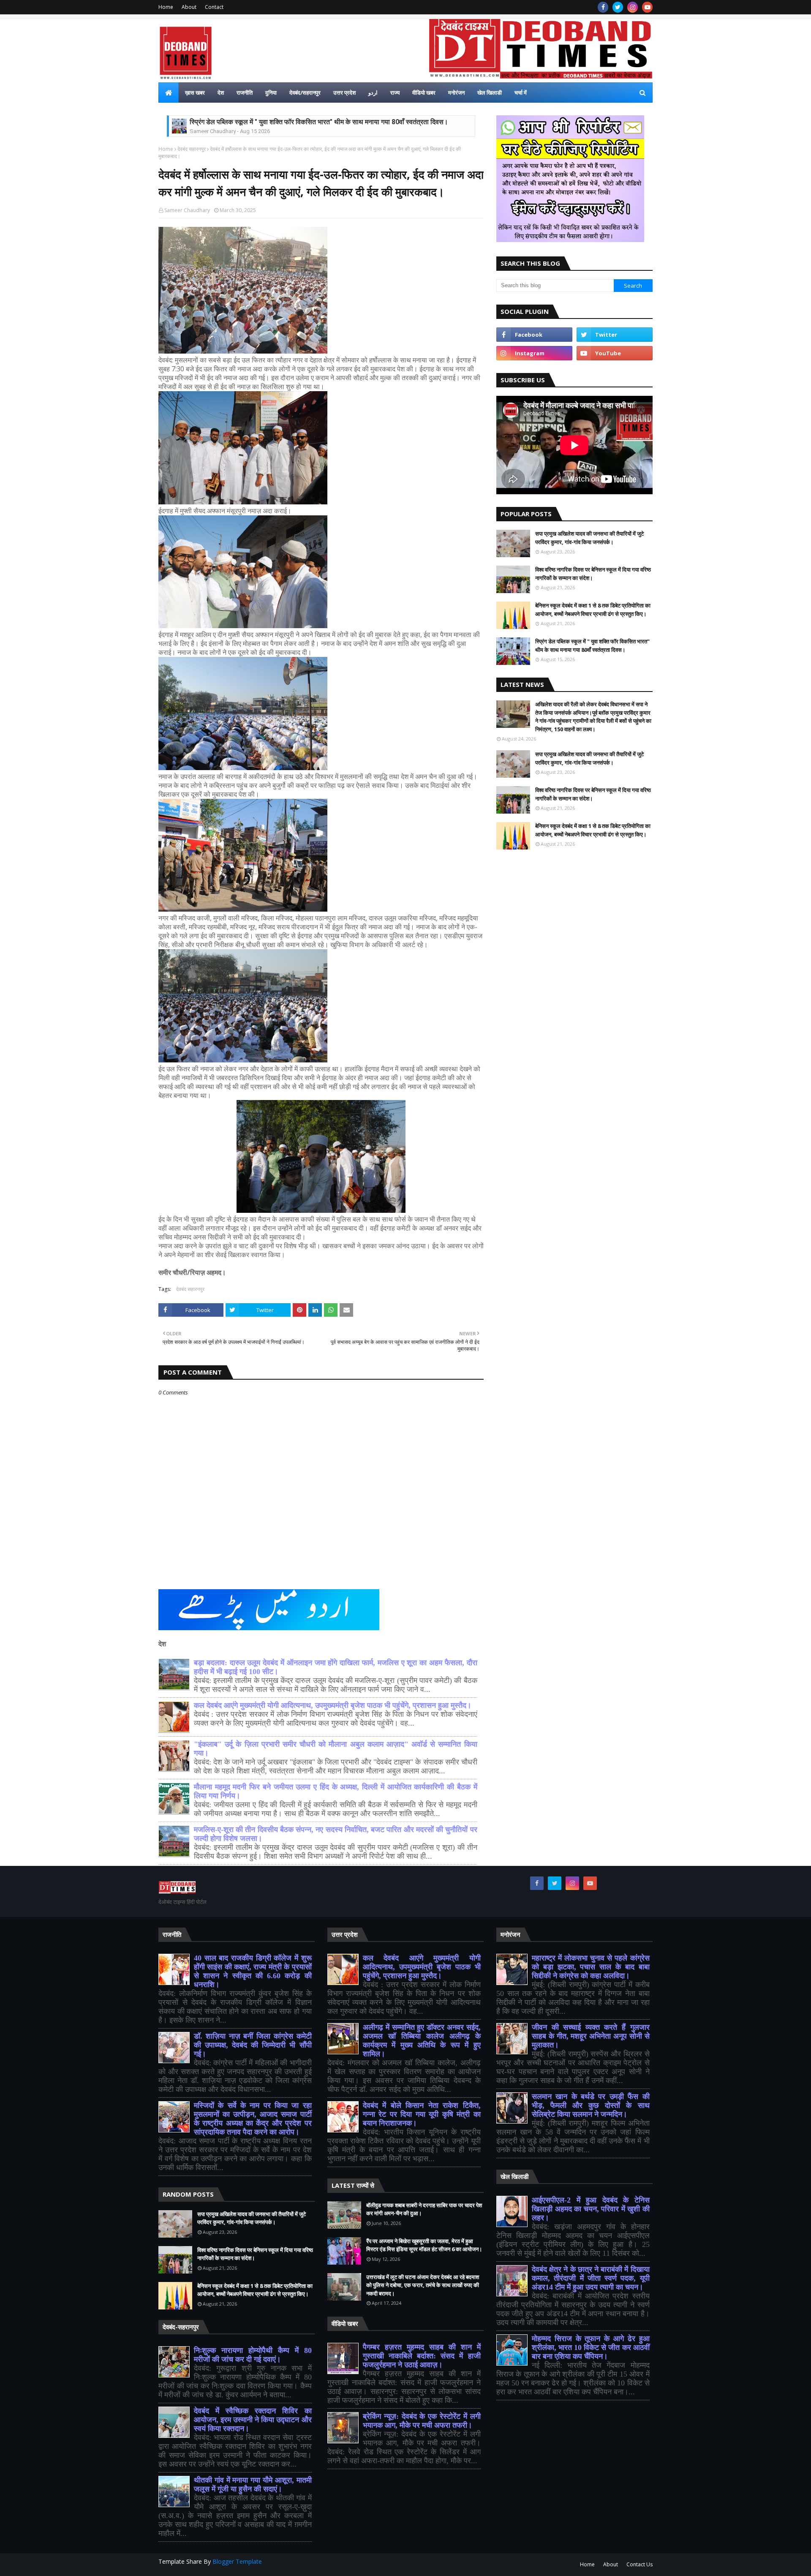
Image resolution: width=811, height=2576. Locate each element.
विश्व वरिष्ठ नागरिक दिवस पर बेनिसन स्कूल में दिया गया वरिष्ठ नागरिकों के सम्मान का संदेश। (593, 574)
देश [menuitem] (221, 93)
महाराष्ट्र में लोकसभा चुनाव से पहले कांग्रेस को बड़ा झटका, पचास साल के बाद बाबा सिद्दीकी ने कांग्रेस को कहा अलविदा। (591, 1967)
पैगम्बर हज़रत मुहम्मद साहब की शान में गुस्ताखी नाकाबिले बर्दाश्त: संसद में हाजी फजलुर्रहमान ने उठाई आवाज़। (422, 2356)
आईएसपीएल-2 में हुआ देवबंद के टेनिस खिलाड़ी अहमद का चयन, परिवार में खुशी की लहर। (591, 2209)
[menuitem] (169, 93)
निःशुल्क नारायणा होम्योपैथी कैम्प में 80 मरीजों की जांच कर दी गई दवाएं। (253, 2355)
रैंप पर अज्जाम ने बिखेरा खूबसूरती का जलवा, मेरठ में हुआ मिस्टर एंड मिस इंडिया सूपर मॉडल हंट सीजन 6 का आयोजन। (424, 2245)
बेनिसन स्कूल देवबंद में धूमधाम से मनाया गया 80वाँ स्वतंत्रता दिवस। (270, 122)
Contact (214, 7)
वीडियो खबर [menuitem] (424, 93)
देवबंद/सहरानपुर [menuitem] (305, 93)
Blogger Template (237, 2561)
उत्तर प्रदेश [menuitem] (344, 93)
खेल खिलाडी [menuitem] (490, 93)
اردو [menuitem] (373, 93)
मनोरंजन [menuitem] (456, 93)
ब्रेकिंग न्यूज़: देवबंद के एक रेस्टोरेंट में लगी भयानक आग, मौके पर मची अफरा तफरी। (422, 2421)
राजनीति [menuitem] (245, 93)
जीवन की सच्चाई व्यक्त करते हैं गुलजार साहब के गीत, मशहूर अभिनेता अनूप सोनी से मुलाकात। (591, 2036)
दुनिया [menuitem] (271, 93)
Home (166, 7)
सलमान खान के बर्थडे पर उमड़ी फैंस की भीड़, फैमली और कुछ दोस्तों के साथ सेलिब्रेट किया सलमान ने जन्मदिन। (591, 2105)
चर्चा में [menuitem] (521, 93)
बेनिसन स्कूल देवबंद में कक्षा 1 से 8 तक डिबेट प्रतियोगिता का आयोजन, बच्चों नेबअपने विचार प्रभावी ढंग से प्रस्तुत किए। (593, 610)
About (189, 7)
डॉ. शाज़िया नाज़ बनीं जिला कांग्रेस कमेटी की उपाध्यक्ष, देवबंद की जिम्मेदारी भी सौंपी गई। (253, 2045)
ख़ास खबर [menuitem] (195, 93)
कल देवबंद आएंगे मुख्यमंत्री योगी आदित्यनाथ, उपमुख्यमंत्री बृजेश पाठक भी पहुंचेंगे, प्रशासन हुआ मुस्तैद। (333, 1705)
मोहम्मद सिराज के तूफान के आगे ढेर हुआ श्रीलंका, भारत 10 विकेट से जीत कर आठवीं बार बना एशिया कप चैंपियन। (591, 2347)
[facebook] (603, 7)
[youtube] (647, 7)
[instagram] (633, 7)
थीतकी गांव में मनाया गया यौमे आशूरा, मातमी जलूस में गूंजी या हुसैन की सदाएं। (253, 2485)
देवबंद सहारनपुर (192, 149)
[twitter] (618, 7)
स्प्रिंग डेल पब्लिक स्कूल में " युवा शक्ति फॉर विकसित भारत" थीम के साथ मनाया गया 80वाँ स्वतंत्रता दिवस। (592, 645)
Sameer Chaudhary (187, 210)
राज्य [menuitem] (395, 93)
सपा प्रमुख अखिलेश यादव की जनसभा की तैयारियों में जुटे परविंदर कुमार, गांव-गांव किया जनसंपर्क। (589, 538)
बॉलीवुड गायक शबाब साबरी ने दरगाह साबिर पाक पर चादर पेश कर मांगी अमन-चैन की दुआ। (424, 2209)
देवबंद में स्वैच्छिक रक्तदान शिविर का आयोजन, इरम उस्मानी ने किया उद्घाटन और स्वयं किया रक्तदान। (253, 2420)
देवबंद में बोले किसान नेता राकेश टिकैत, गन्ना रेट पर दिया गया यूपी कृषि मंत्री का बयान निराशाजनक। (422, 2114)
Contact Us (640, 2564)
